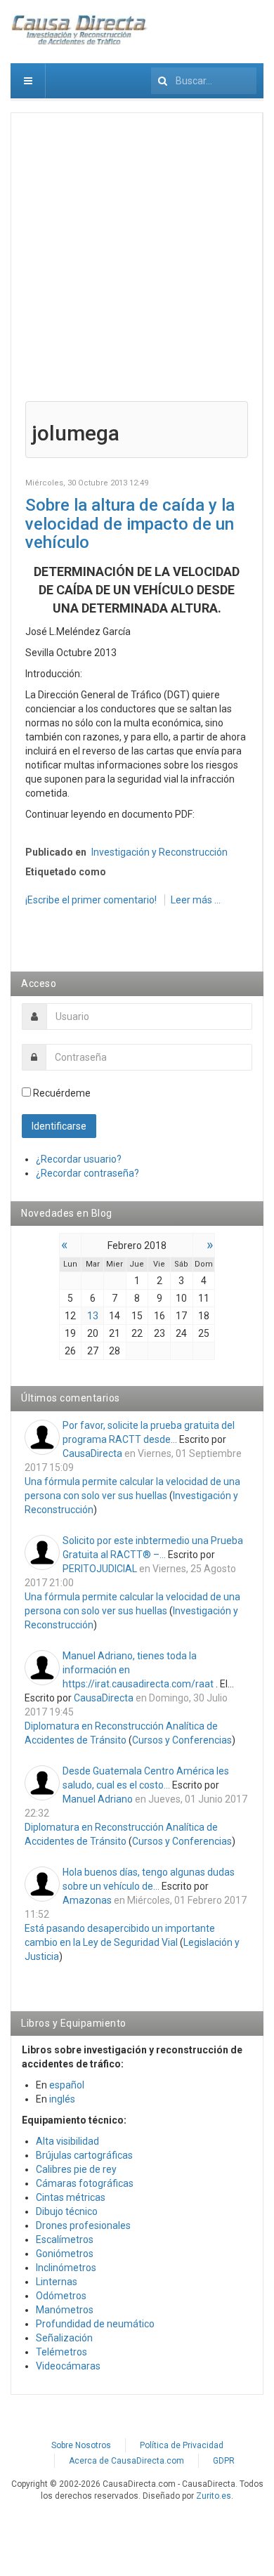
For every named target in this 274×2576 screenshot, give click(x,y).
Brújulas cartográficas (84, 2155)
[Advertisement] (137, 264)
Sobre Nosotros (81, 2445)
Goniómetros (65, 2254)
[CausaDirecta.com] (80, 30)
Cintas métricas (71, 2197)
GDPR (224, 2461)
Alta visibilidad (67, 2141)
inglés (62, 2099)
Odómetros (61, 2296)
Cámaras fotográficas (85, 2183)
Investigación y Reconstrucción (159, 852)
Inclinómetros (66, 2268)
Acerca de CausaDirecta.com (126, 2461)
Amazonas (87, 1900)
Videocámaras (68, 2366)
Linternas (57, 2282)
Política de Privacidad (182, 2445)
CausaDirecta (92, 1453)
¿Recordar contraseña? (87, 1173)
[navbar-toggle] (28, 81)
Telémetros (61, 2352)
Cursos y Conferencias (182, 1740)
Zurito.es (214, 2496)
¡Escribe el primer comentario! (92, 900)
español (67, 2085)
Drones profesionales (83, 2225)
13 (93, 1316)
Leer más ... (196, 900)
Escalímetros (65, 2240)
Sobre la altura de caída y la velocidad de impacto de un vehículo (130, 524)
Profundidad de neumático (95, 2324)
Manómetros (65, 2310)
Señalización (64, 2338)
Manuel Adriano (98, 1799)
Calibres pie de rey (76, 2169)
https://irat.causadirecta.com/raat (138, 1684)
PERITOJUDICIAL (100, 1569)
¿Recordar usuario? (79, 1159)
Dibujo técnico (67, 2211)
